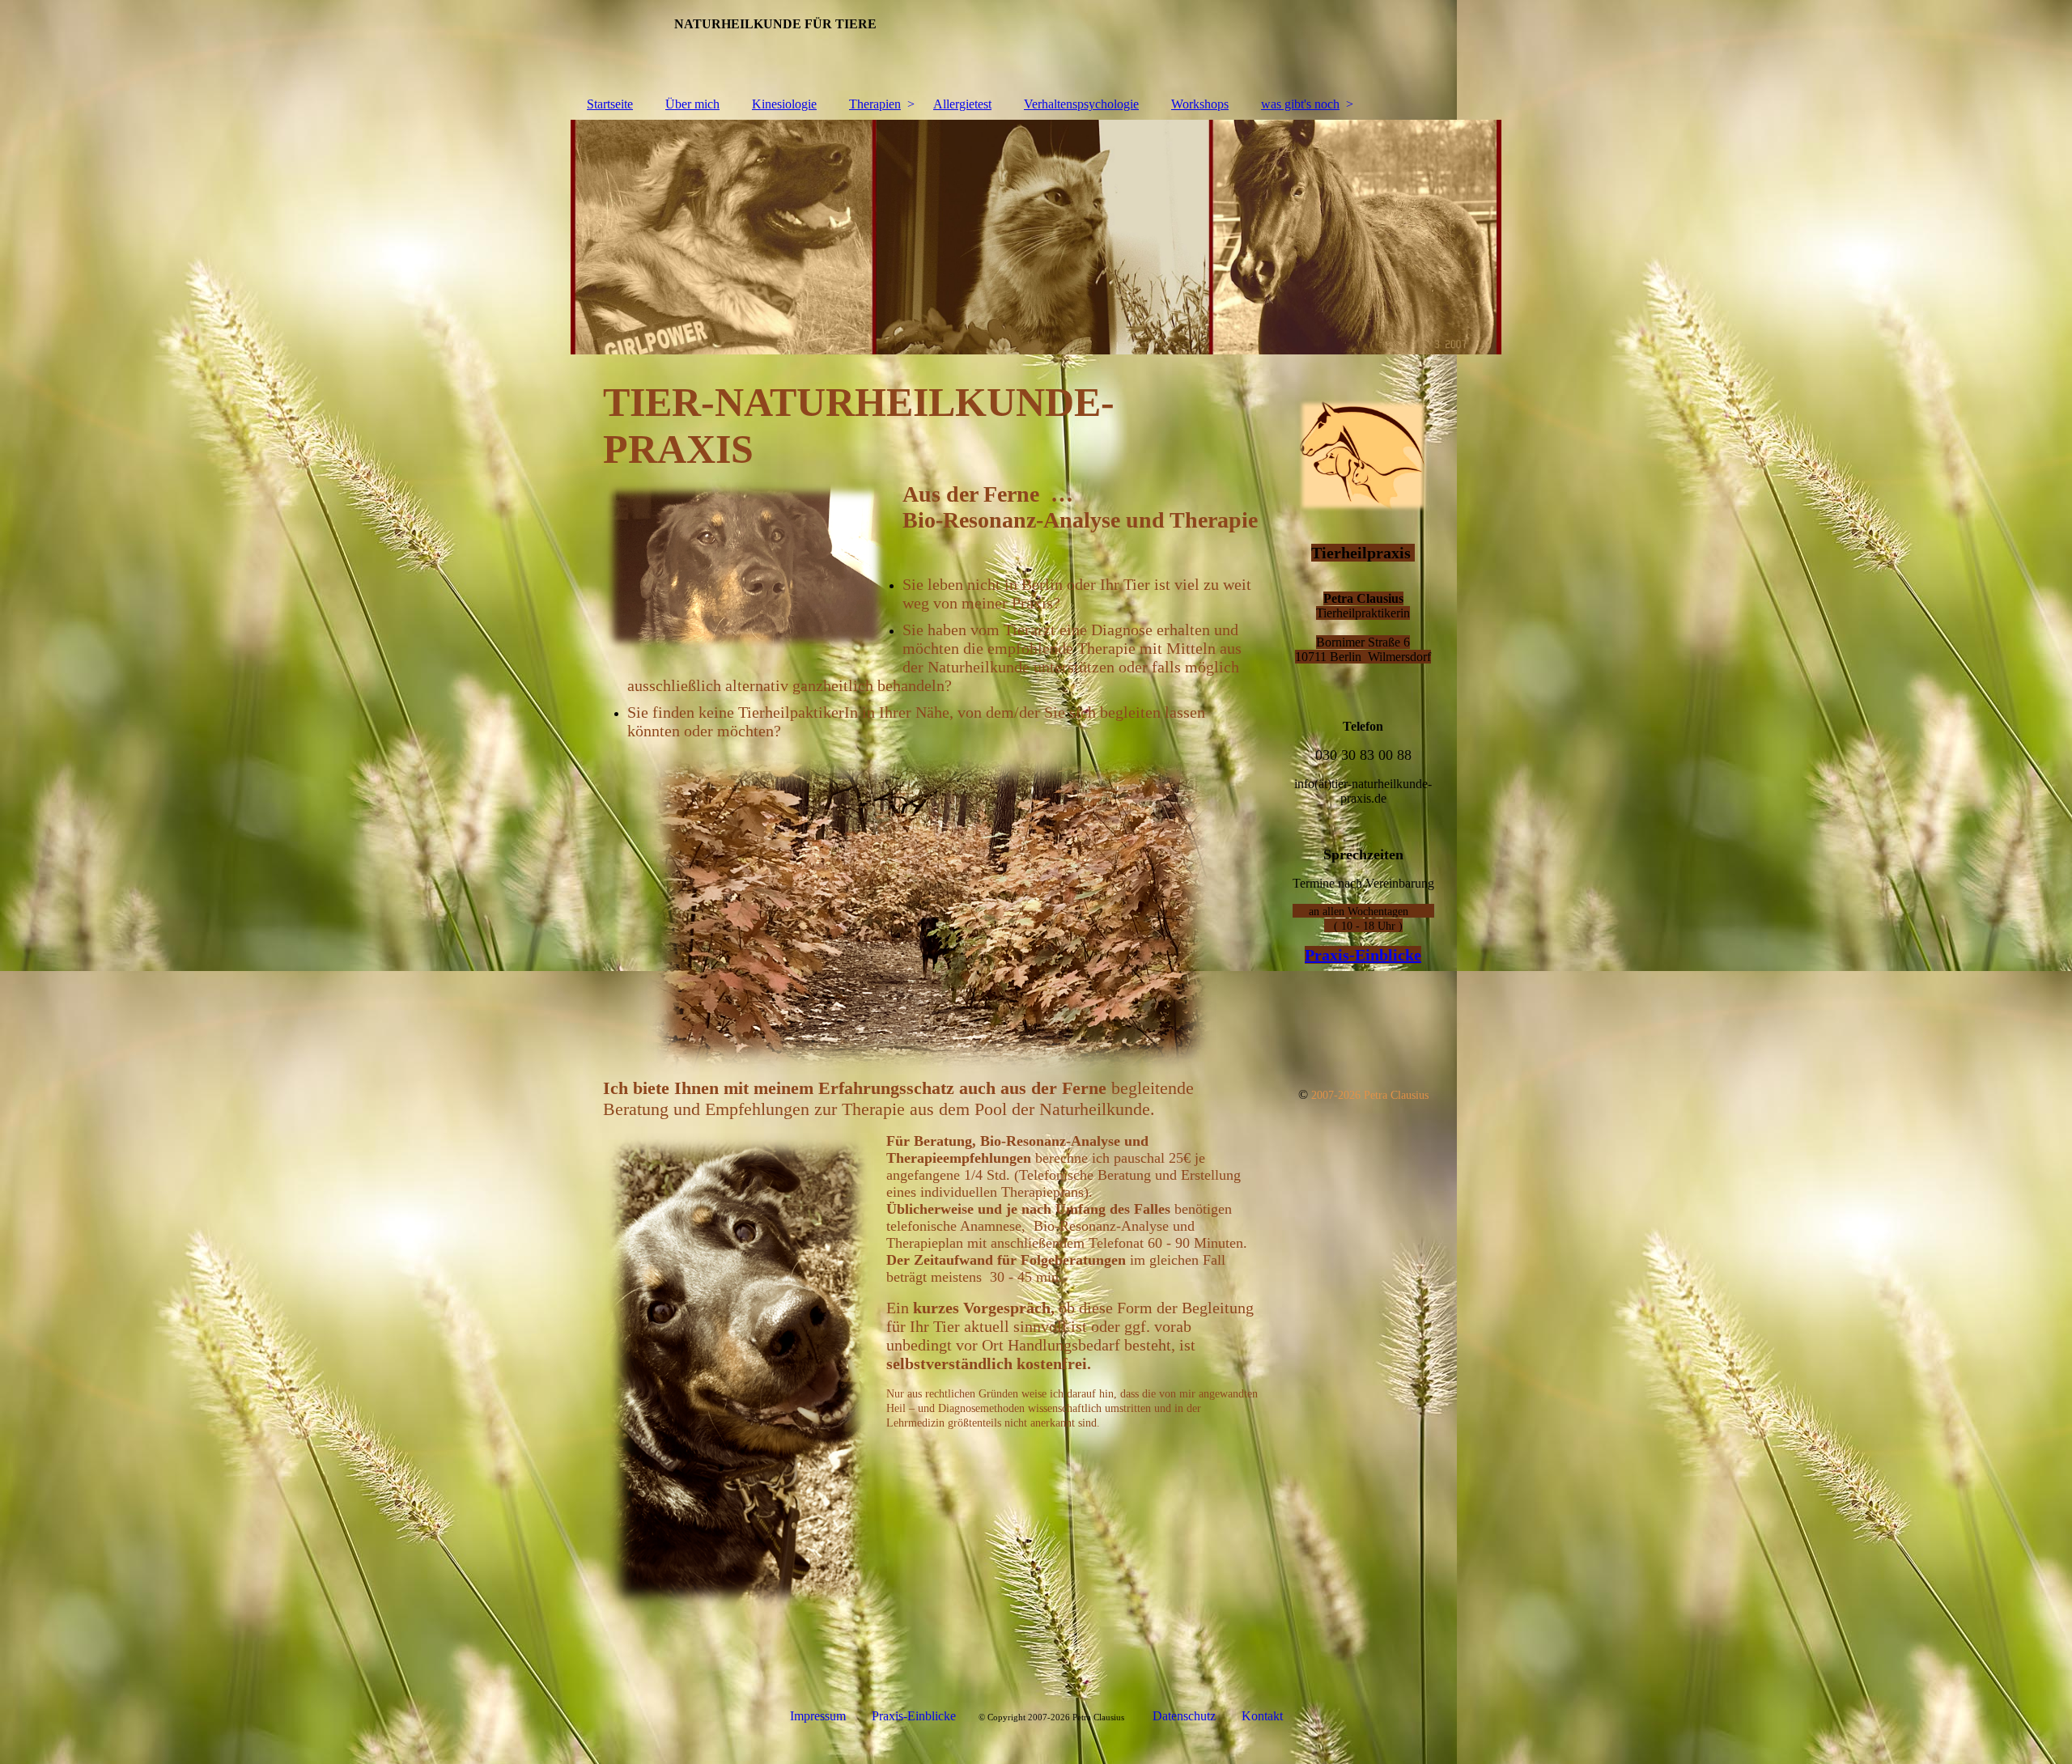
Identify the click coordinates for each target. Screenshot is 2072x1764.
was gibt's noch (1300, 104)
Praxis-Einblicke (1363, 955)
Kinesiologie (784, 104)
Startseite (610, 104)
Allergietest (962, 104)
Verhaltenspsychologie (1081, 104)
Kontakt (1262, 1716)
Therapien (875, 104)
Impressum (818, 1716)
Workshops (1200, 104)
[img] (1036, 237)
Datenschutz (1186, 1716)
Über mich (692, 104)
